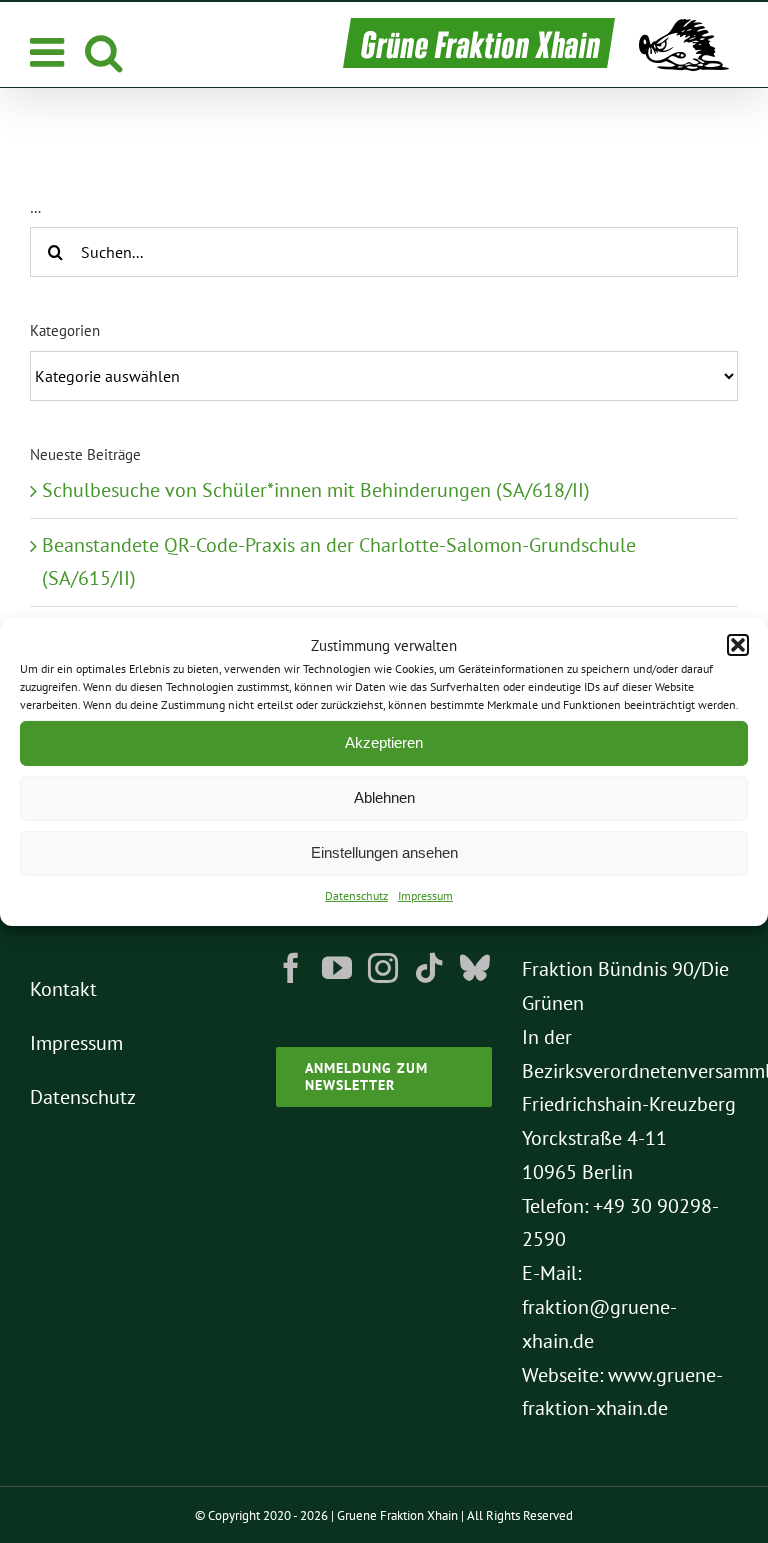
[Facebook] (291, 968)
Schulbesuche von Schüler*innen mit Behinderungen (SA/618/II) (316, 490)
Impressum (425, 895)
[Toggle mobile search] (103, 52)
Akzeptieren (384, 742)
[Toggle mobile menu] (50, 52)
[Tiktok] (429, 968)
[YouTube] (337, 968)
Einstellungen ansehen (384, 852)
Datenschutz (356, 895)
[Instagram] (383, 968)
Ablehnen (384, 797)
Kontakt (63, 989)
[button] (738, 645)
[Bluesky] (475, 968)
